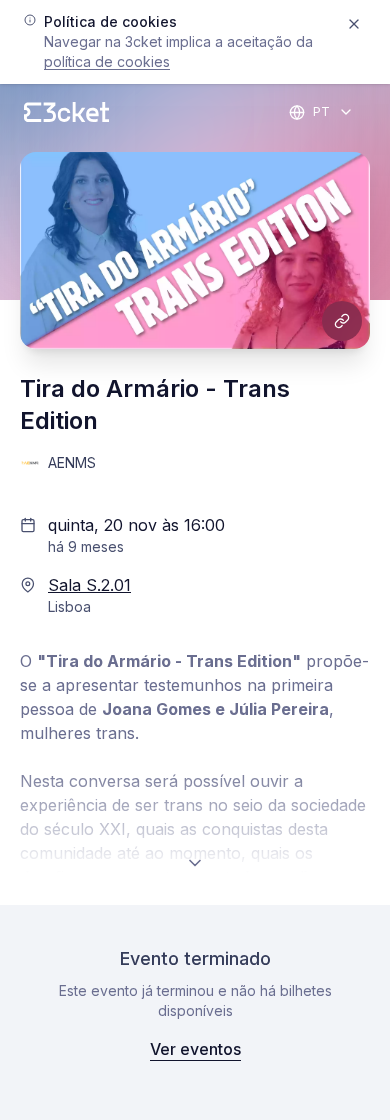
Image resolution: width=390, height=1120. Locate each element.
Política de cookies (107, 61)
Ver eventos (195, 1049)
